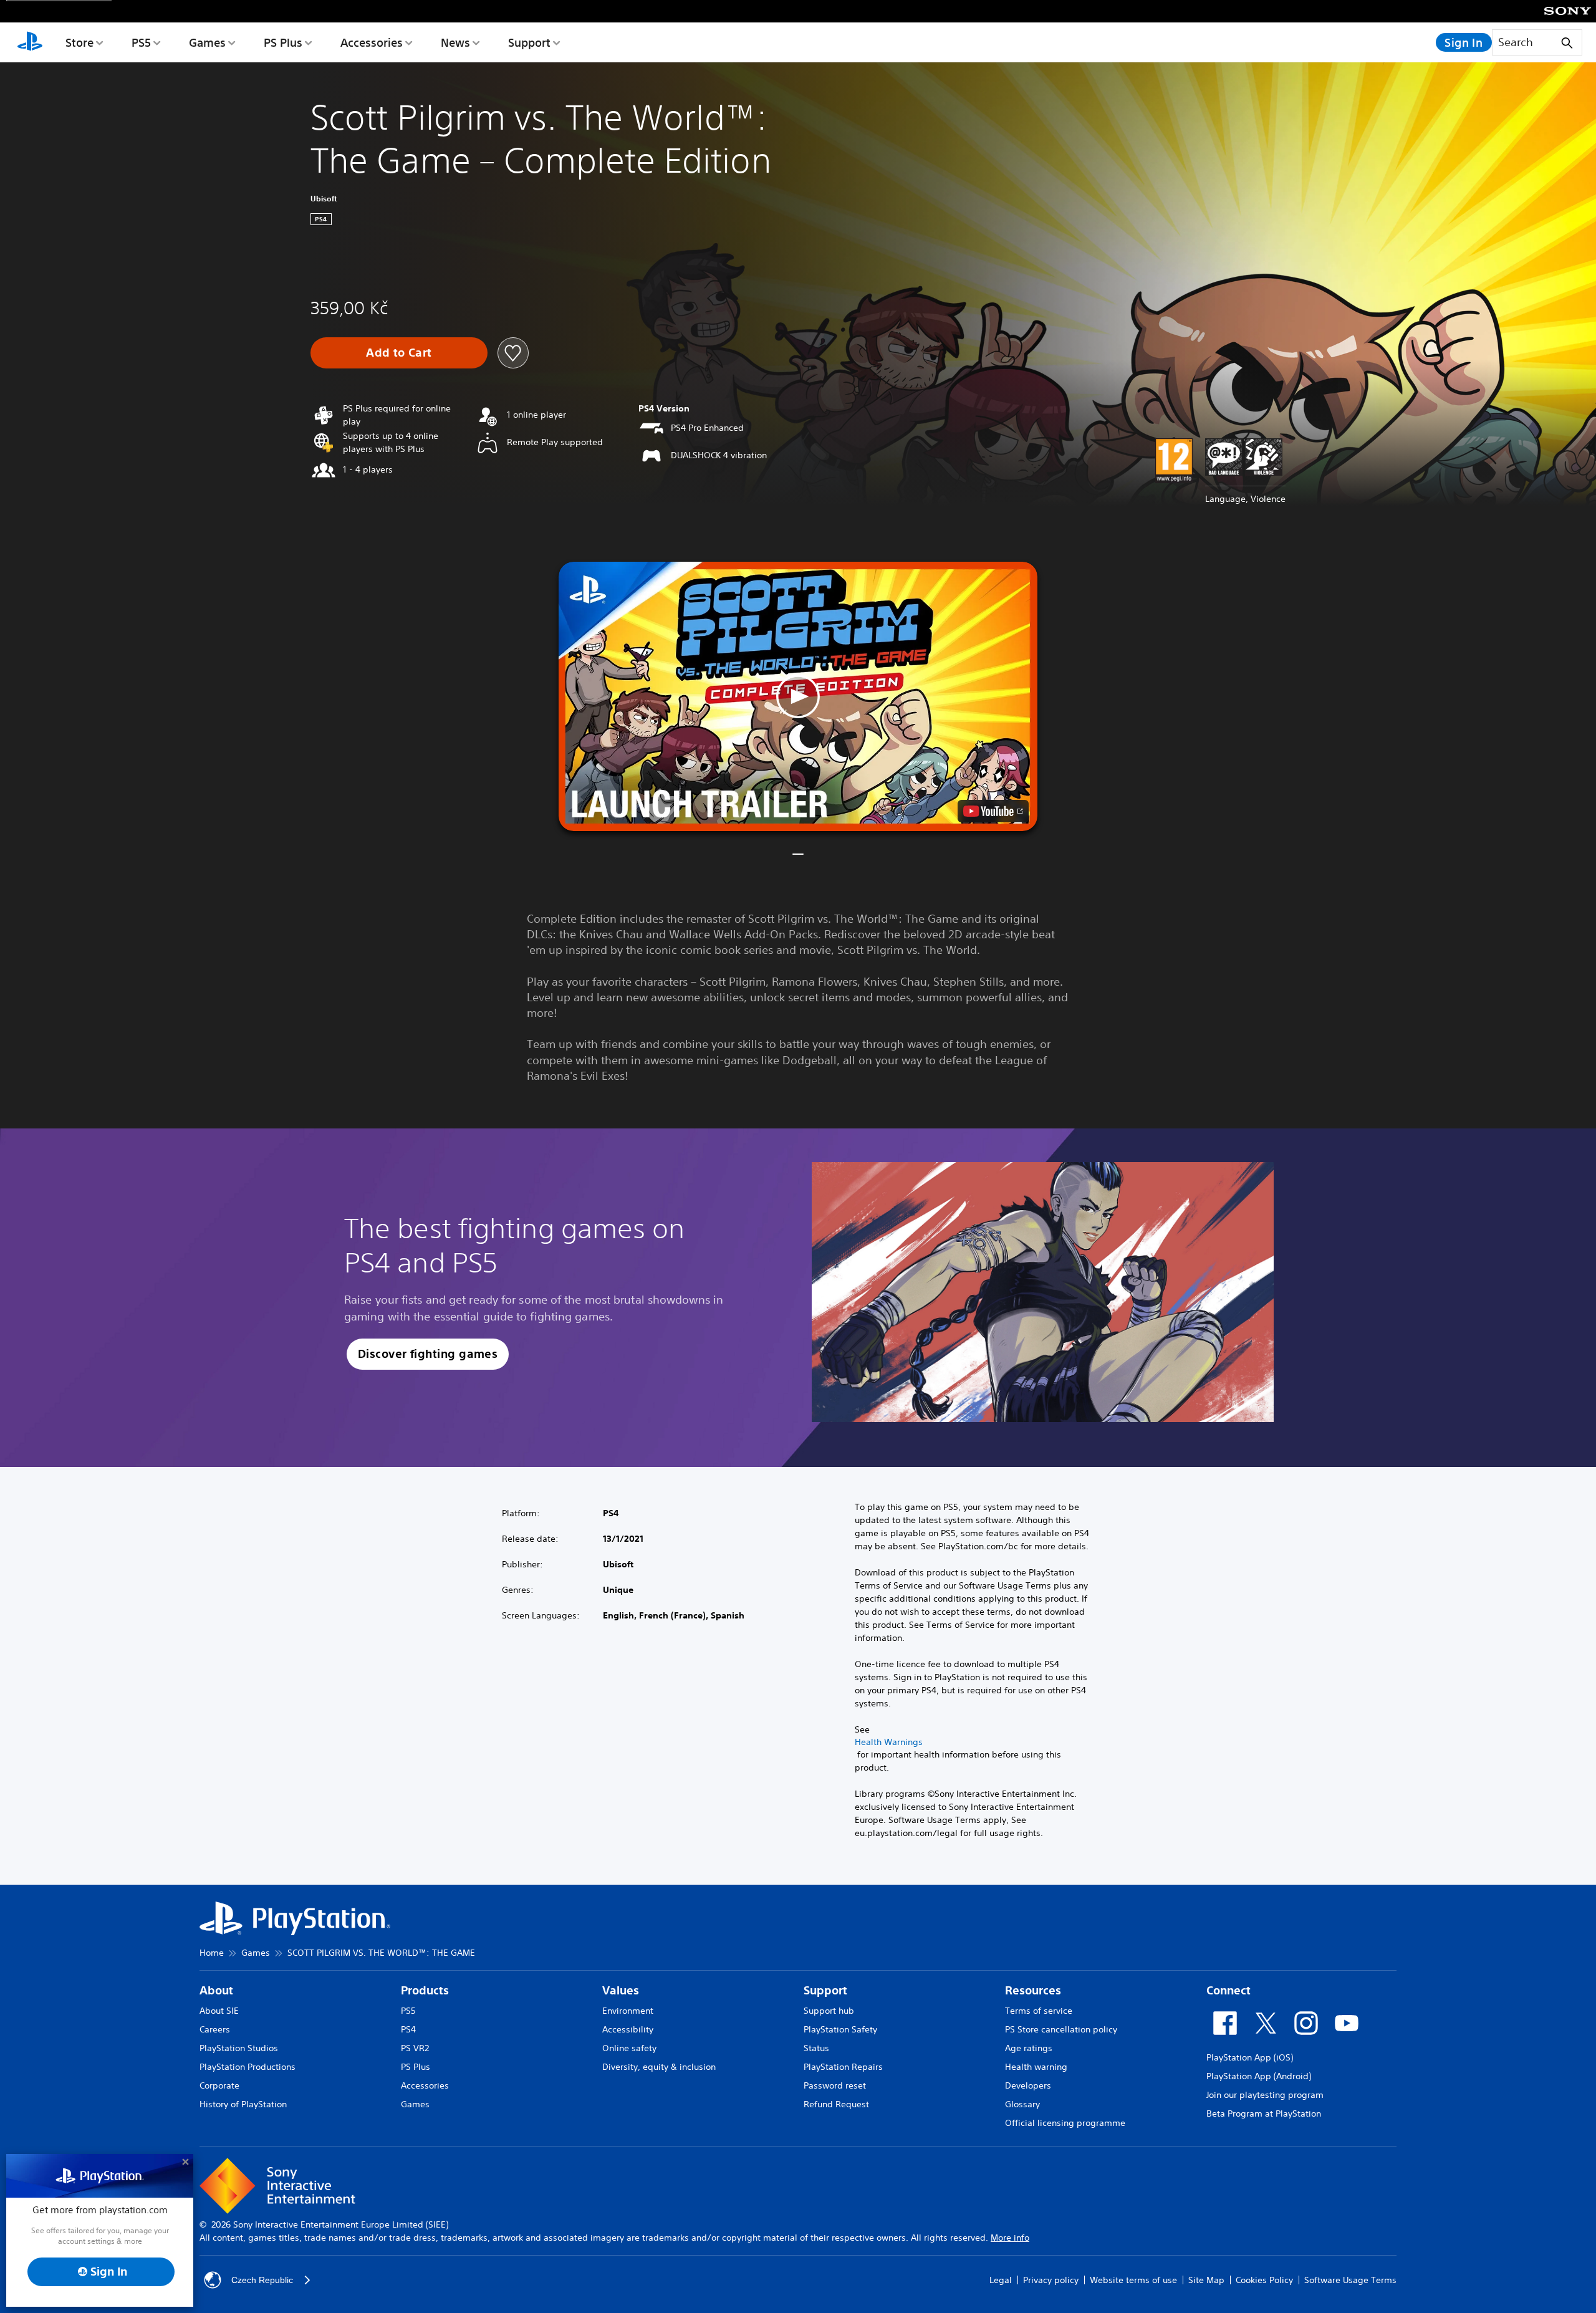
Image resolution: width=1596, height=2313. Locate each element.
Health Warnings (889, 1742)
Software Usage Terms (1350, 2280)
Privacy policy (1051, 2280)
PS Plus (283, 42)
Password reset (835, 2085)
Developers (1028, 2085)
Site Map (1206, 2280)
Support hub (829, 2011)
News (455, 42)
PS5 (141, 42)
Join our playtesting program (1265, 2095)
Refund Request (836, 2104)
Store (79, 42)
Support (529, 42)
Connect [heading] (1228, 1990)
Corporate (219, 2085)
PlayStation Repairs (843, 2067)
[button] (798, 696)
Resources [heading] (1033, 1990)
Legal (1001, 2280)
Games (207, 42)
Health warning (1036, 2067)
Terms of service (1039, 2011)
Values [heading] (621, 1990)
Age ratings (1029, 2048)
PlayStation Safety (840, 2029)
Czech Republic (262, 2280)
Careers (215, 2029)
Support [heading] (825, 1990)
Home (212, 1953)
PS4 (408, 2029)
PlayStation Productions (248, 2067)
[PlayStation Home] (30, 42)
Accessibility (628, 2029)
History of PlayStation (243, 2104)
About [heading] (216, 1990)
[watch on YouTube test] (993, 811)
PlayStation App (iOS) (1250, 2057)
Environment (628, 2011)
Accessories (372, 42)
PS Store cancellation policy (1061, 2029)
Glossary (1022, 2104)
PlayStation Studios (239, 2048)
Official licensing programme (1065, 2123)
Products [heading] (425, 1990)
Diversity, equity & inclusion (659, 2067)
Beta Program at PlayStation (1264, 2113)
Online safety (629, 2048)
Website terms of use (1133, 2280)
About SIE (219, 2011)
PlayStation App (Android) (1259, 2076)
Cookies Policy (1264, 2280)
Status (816, 2048)
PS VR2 (415, 2048)
